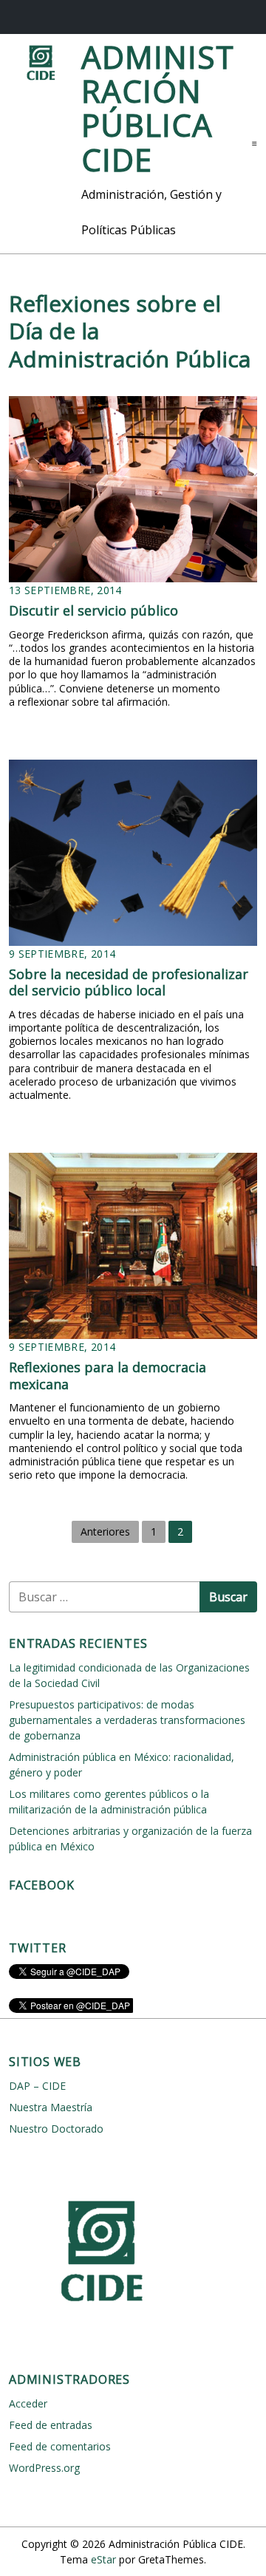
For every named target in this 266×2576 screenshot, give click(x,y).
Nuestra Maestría (51, 2107)
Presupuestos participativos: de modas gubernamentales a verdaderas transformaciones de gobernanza (127, 1720)
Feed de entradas (51, 2425)
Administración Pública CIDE (158, 108)
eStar (103, 2559)
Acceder (28, 2403)
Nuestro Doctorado (56, 2129)
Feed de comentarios (60, 2446)
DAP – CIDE (37, 2086)
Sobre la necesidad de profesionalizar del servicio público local (129, 982)
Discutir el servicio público (93, 610)
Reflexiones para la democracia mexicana (108, 1376)
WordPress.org (44, 2468)
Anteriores (105, 1531)
